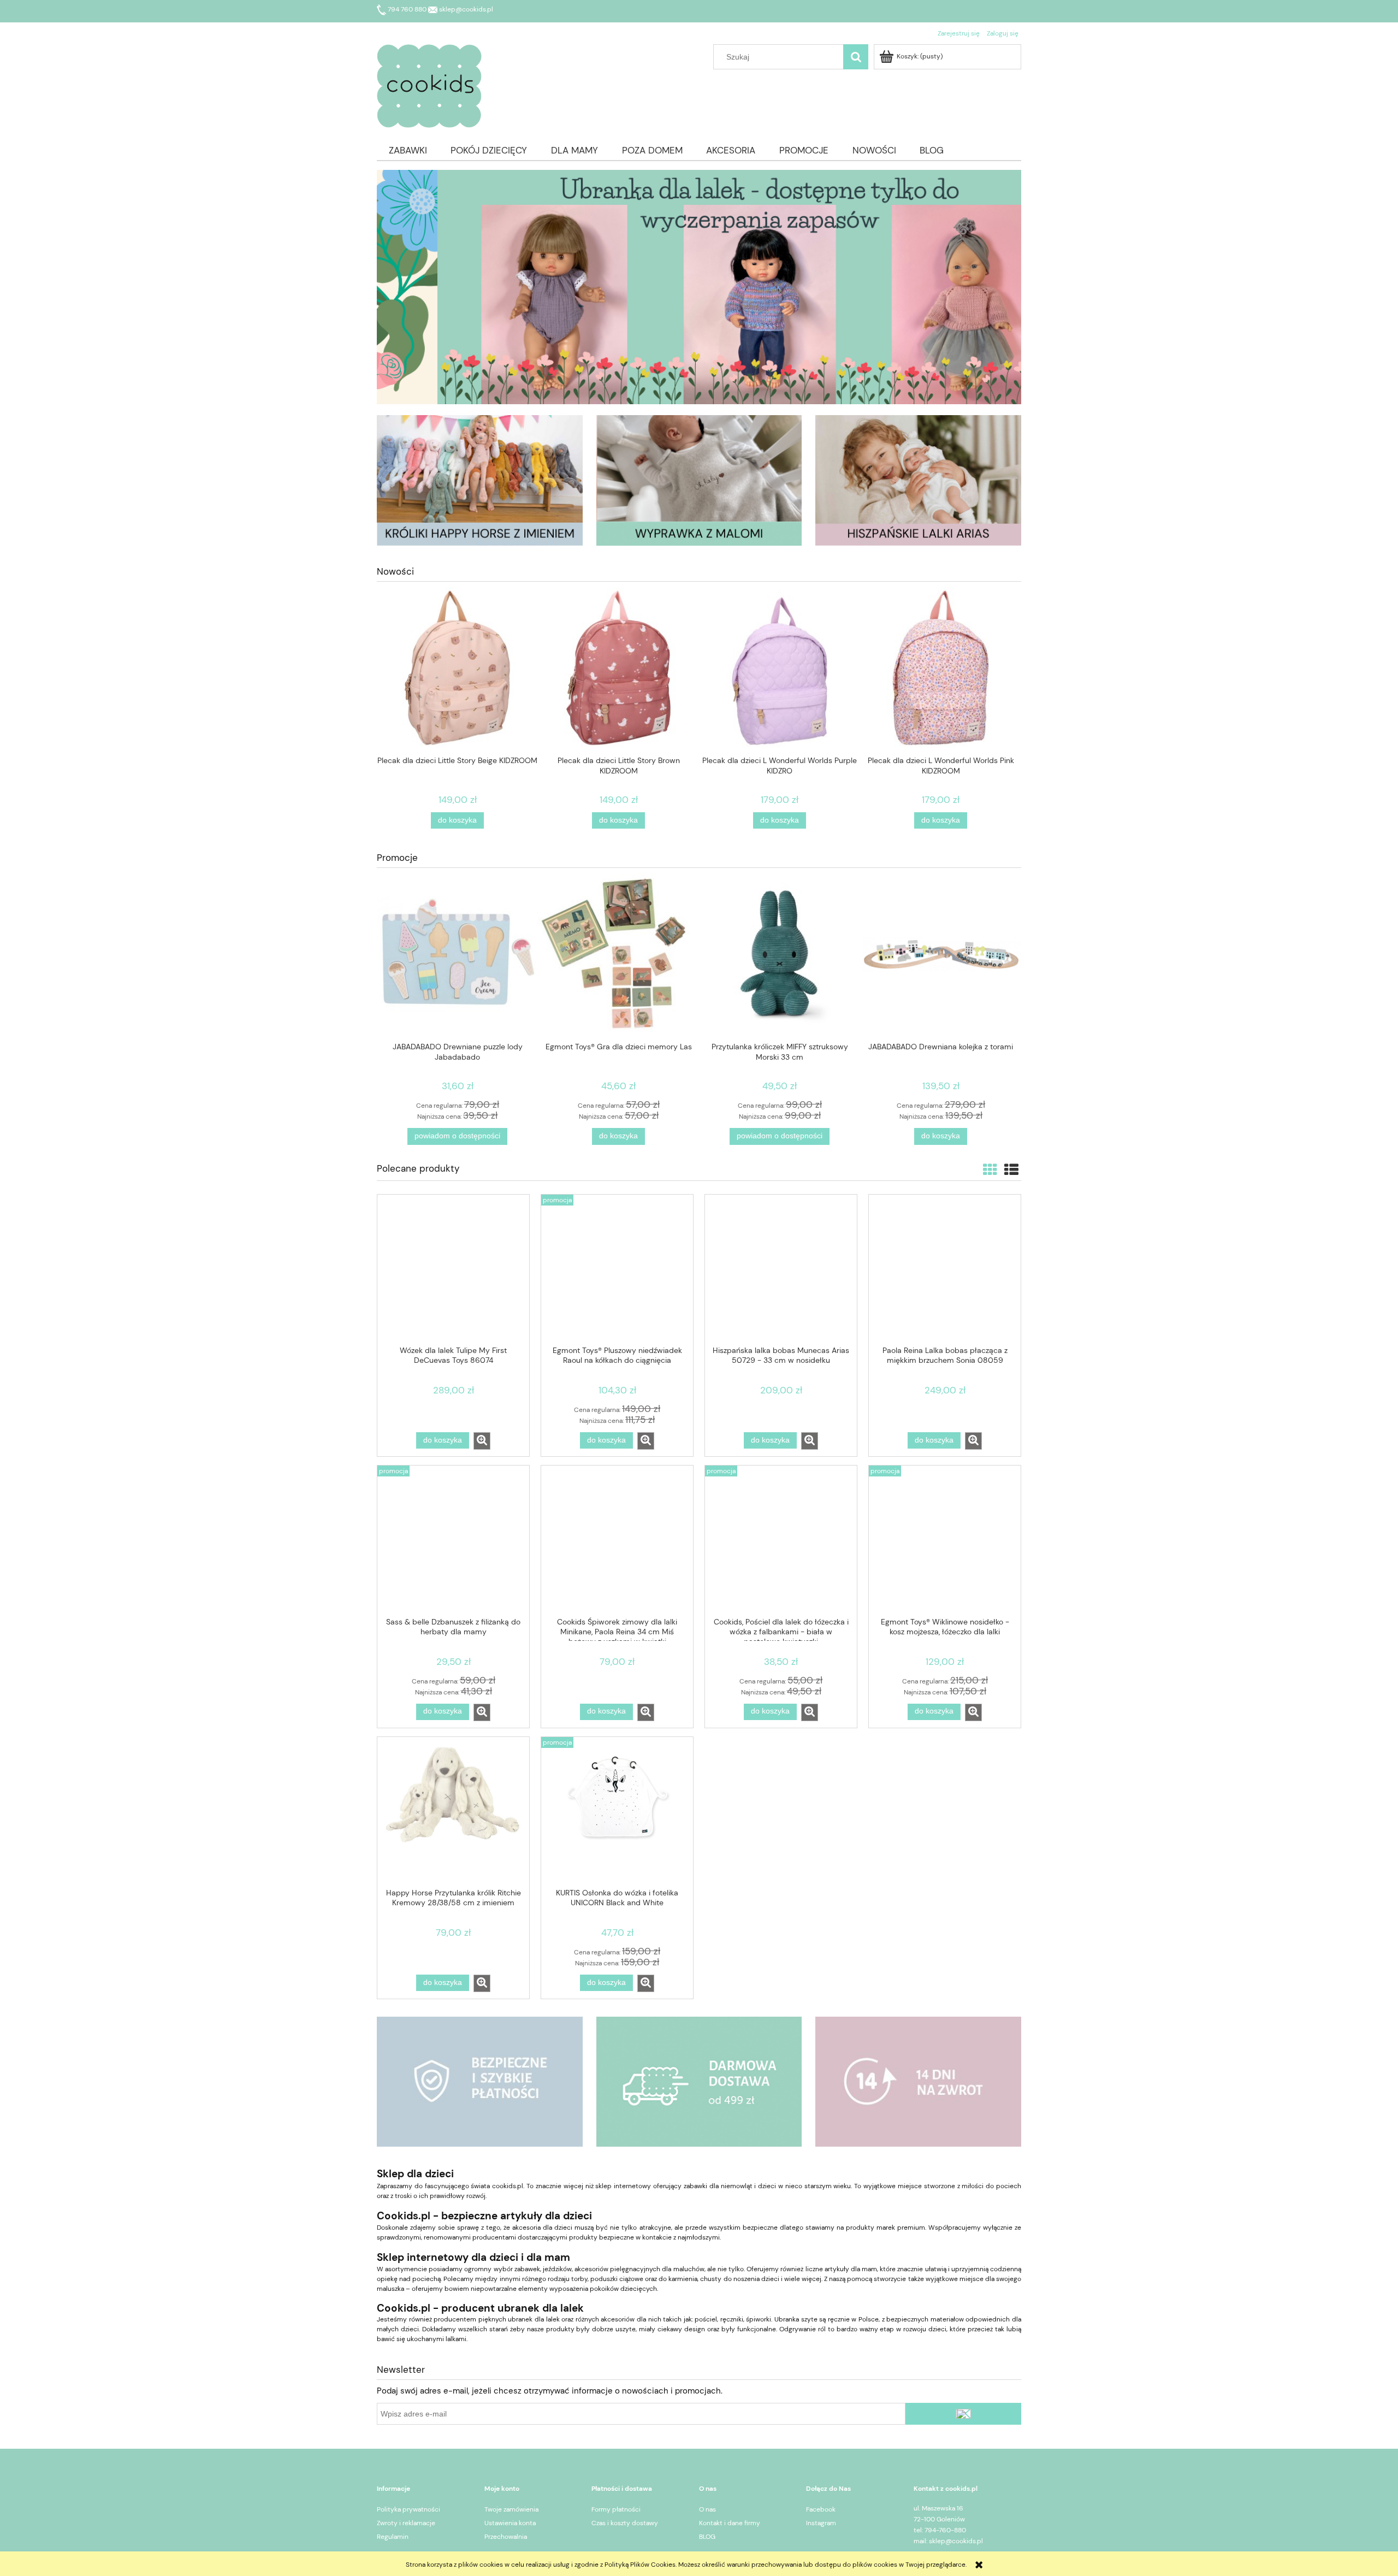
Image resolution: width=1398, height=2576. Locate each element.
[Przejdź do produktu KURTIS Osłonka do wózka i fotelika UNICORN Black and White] (617, 1812)
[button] (482, 1441)
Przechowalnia (506, 2537)
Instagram (821, 2523)
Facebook (821, 2509)
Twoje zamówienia (511, 2509)
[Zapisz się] (963, 2414)
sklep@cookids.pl (465, 9)
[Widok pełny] (1011, 1170)
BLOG (707, 2537)
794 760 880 (407, 9)
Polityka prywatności (408, 2509)
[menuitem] (408, 150)
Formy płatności (616, 2509)
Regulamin (393, 2537)
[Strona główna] (429, 84)
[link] (699, 287)
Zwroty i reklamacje (406, 2523)
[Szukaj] (856, 57)
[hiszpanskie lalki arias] (918, 480)
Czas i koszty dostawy (625, 2523)
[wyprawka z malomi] (699, 480)
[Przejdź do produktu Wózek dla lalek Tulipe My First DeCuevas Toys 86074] (453, 1269)
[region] (699, 287)
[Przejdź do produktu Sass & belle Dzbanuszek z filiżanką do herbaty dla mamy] (453, 1540)
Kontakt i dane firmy (730, 2523)
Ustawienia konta (510, 2523)
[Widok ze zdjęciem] (990, 1170)
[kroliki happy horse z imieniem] (480, 480)
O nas (707, 2509)
